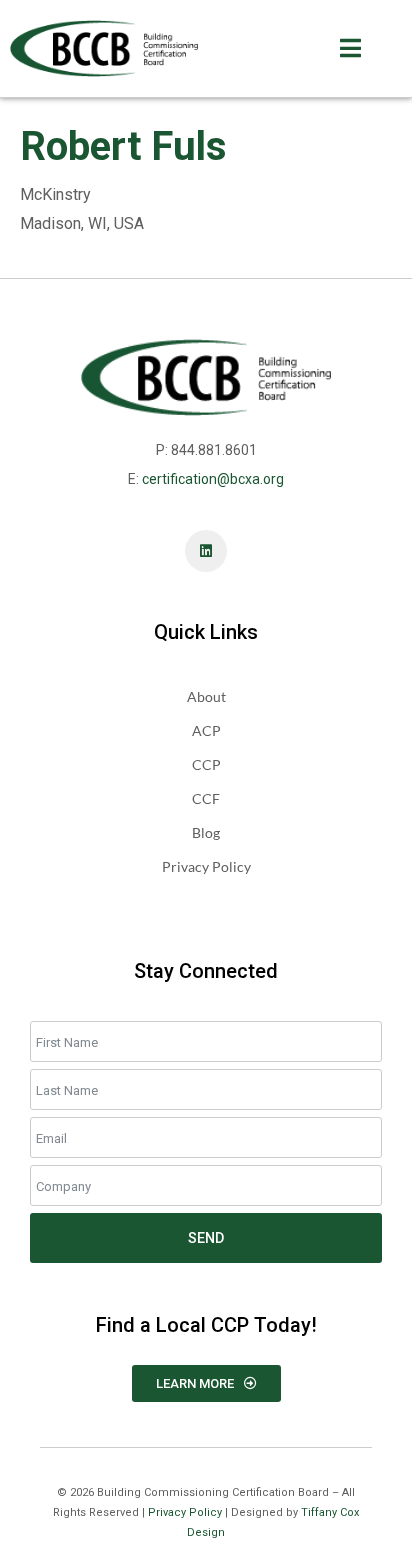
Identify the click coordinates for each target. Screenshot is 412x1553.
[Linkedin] (206, 551)
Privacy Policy (185, 1512)
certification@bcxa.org (213, 479)
